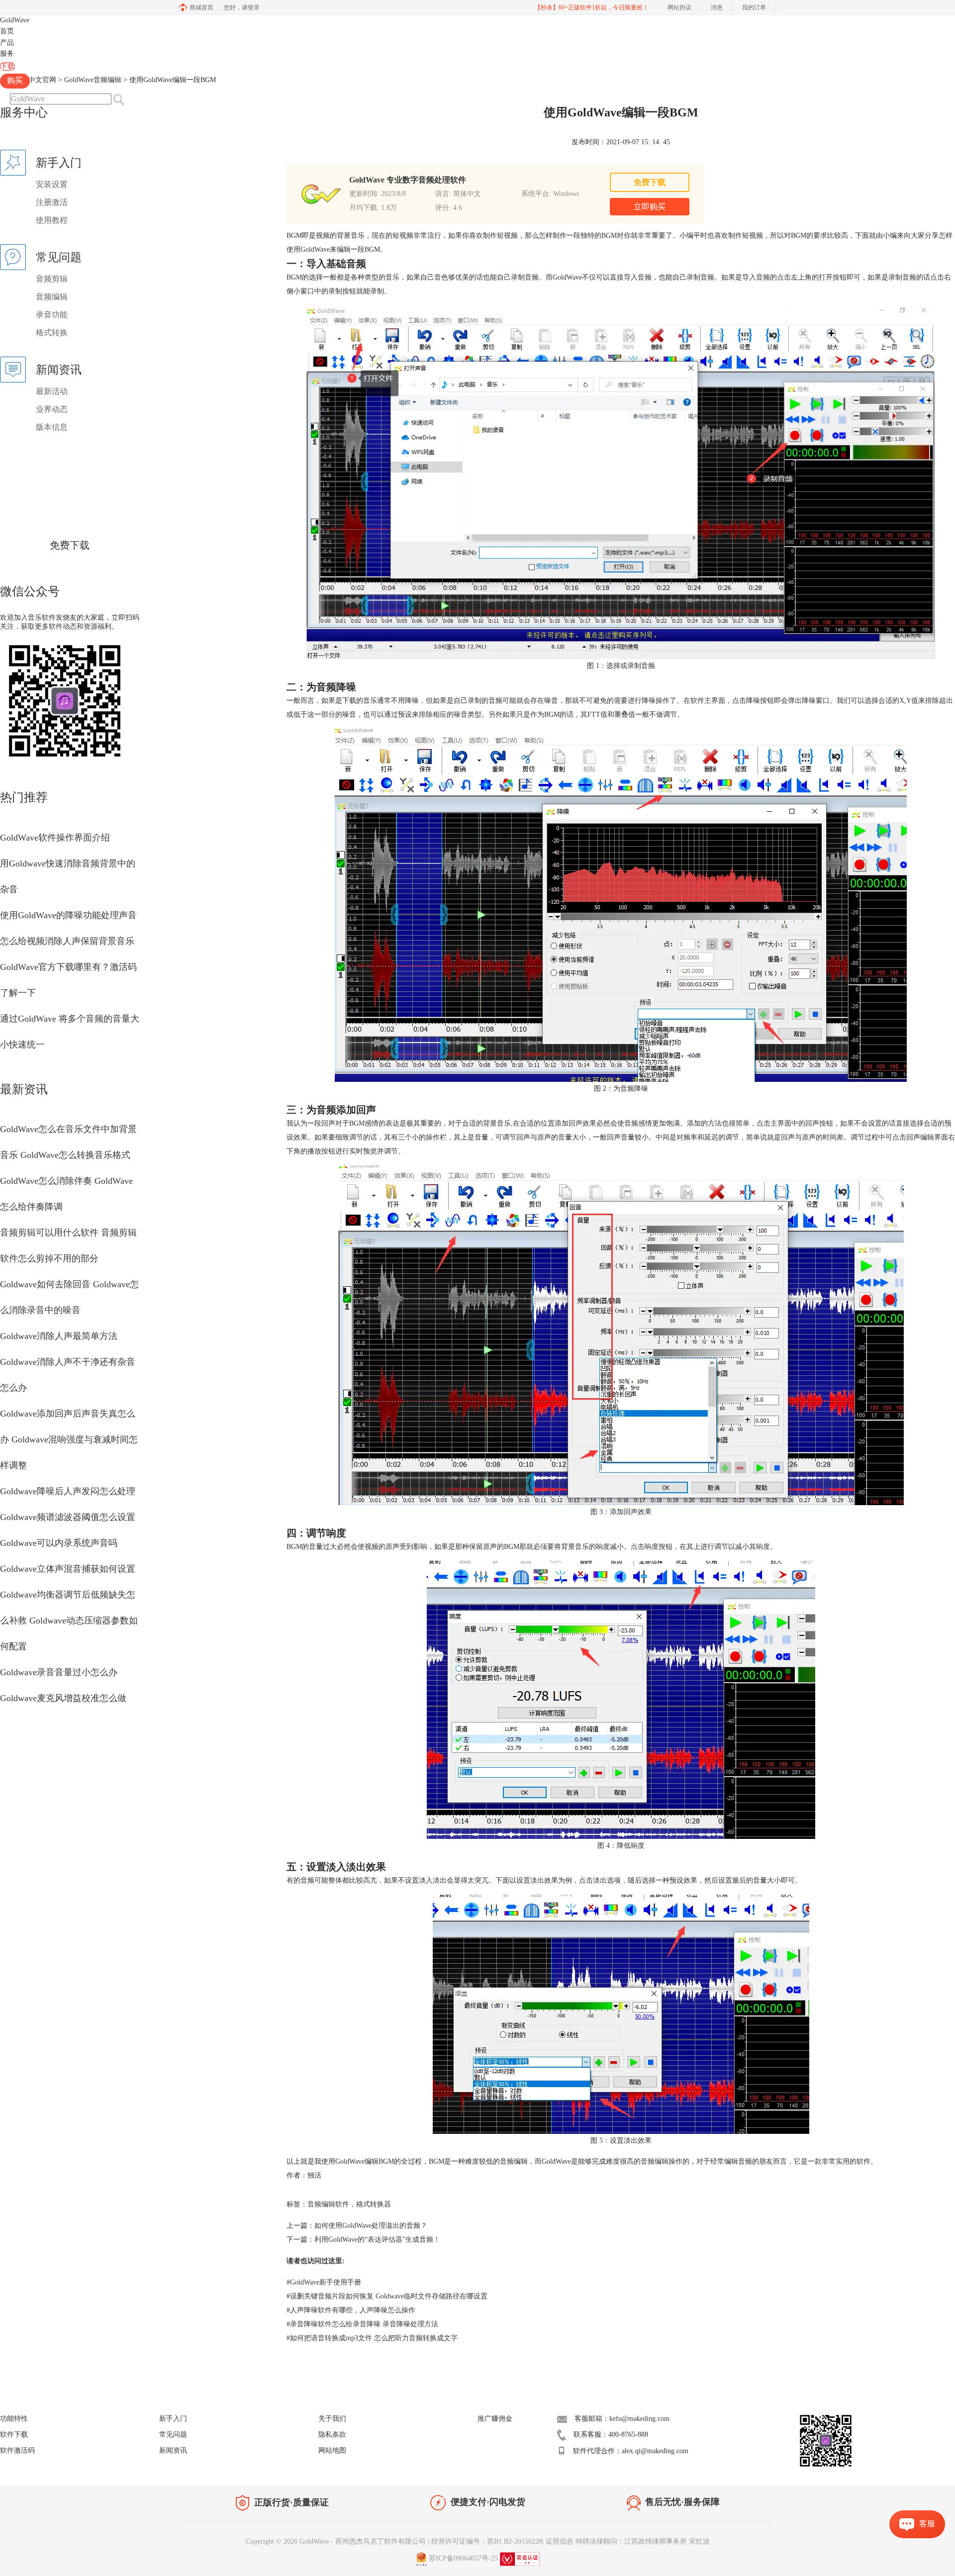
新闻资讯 (173, 2450)
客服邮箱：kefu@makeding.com (622, 2419)
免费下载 (70, 545)
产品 (7, 43)
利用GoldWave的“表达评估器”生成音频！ (377, 2240)
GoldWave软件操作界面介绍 (55, 838)
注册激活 (52, 202)
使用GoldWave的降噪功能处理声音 (68, 915)
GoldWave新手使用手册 (324, 2282)
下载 (7, 66)
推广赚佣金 (495, 2419)
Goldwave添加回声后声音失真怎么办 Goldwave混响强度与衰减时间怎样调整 (69, 1439)
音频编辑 (52, 297)
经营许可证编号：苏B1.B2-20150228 (487, 2541)
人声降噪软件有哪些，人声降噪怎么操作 (351, 2310)
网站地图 (332, 2450)
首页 (7, 31)
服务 (7, 53)
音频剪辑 (52, 279)
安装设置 (52, 184)
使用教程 (52, 220)
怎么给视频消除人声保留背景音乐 (67, 941)
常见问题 (173, 2434)
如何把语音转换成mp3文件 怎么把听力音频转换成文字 (372, 2338)
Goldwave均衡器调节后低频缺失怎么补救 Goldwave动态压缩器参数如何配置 (69, 1621)
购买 (15, 80)
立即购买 (650, 207)
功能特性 (14, 2419)
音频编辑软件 (328, 2204)
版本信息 (52, 427)
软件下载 (14, 2434)
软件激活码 (17, 2450)
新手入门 (173, 2419)
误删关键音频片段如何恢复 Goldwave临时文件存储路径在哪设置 (387, 2296)
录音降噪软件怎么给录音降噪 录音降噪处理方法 (362, 2324)
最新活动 (52, 391)
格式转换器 (374, 2204)
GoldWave (15, 20)
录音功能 (52, 315)
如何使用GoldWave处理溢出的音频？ (371, 2226)
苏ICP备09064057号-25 (463, 2559)
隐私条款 (332, 2434)
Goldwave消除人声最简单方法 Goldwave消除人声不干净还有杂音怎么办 (68, 1362)
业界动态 (52, 409)
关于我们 (332, 2419)
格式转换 (52, 333)
